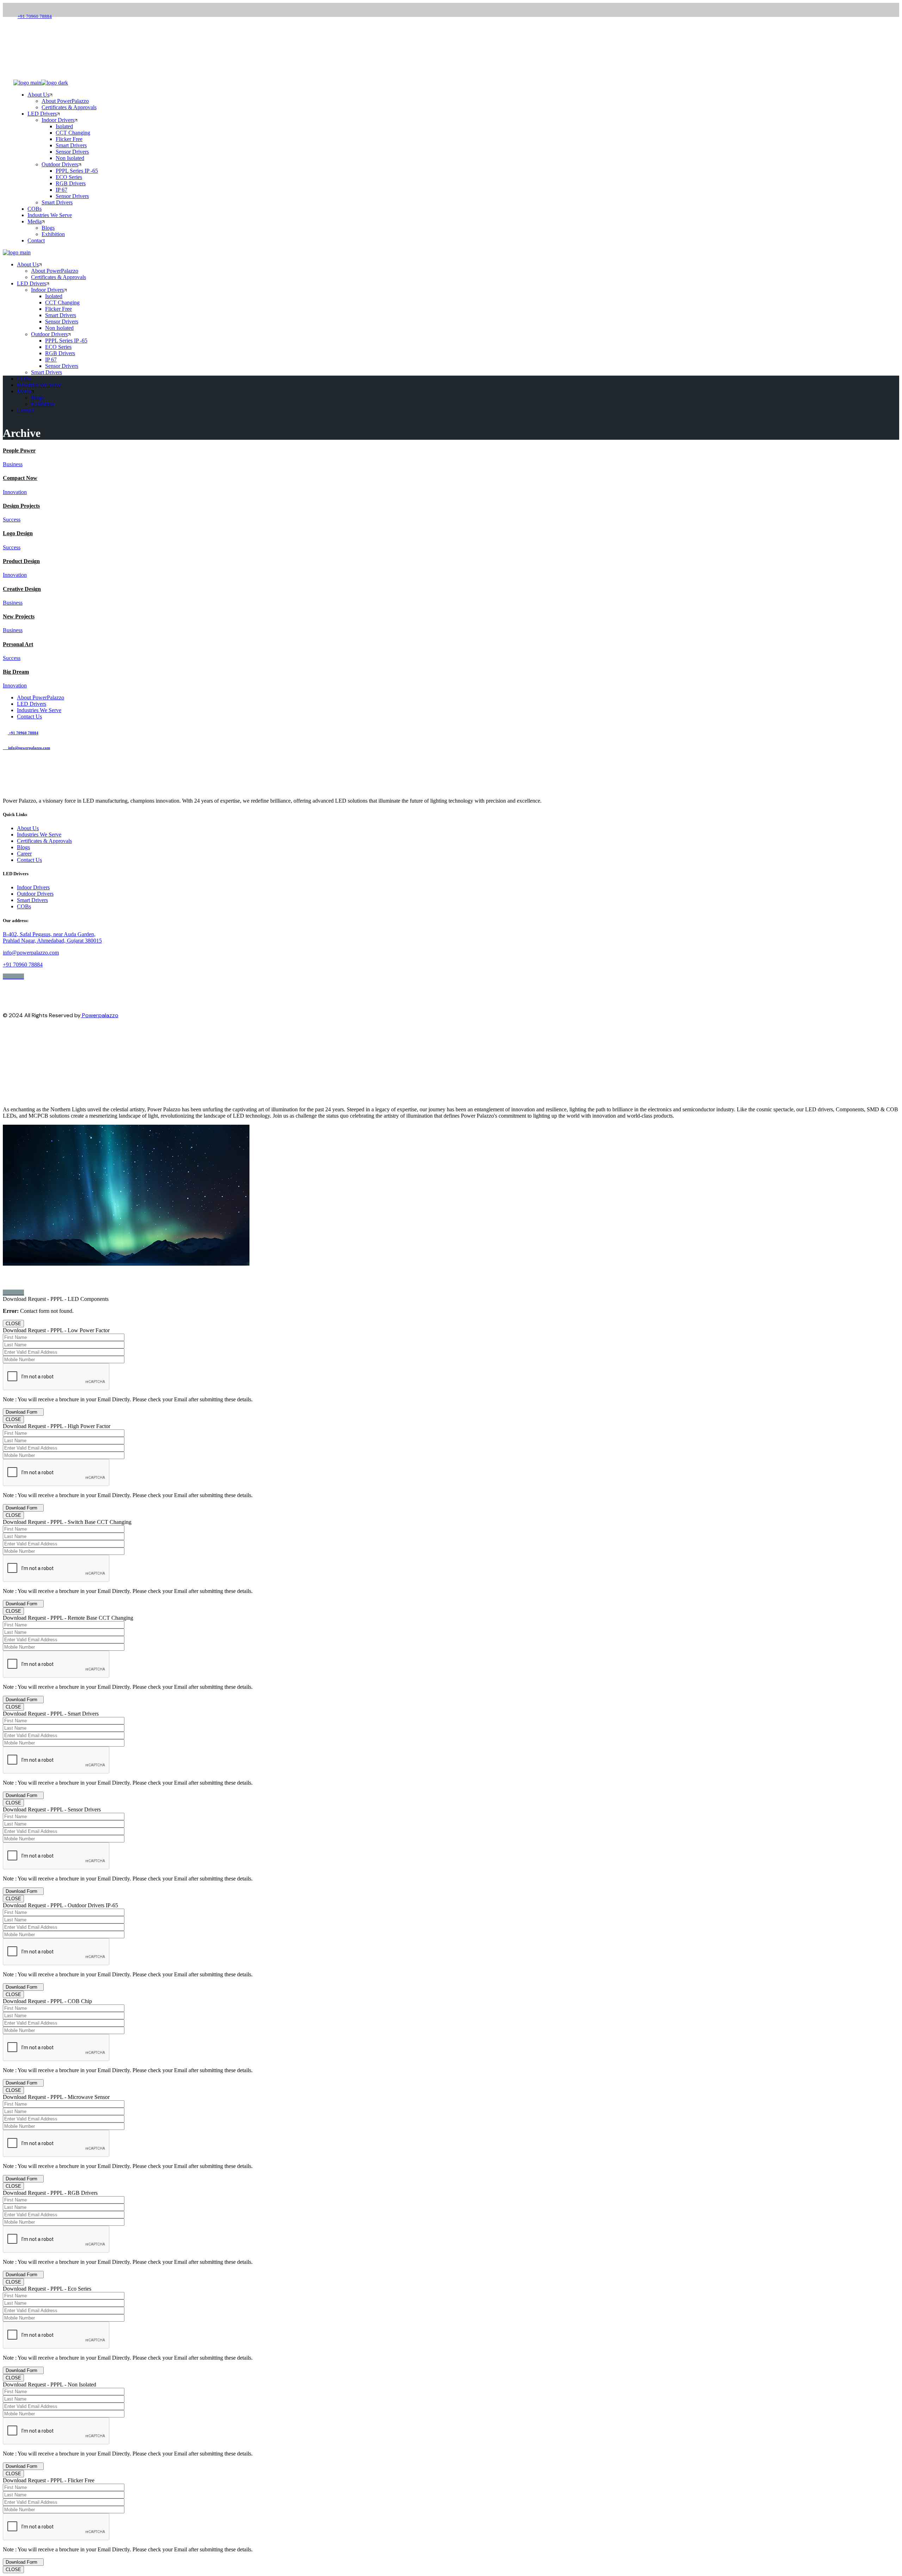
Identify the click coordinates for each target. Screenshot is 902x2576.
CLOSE (13, 1324)
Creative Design (22, 589)
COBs (24, 906)
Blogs (23, 847)
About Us (28, 828)
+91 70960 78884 (35, 16)
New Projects (19, 616)
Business (13, 464)
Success (12, 520)
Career (24, 854)
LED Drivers (32, 704)
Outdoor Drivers (35, 894)
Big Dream (16, 672)
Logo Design (18, 533)
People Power (19, 450)
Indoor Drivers (33, 887)
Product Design (21, 561)
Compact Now (20, 478)
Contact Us (29, 716)
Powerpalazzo (100, 1015)
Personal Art (18, 644)
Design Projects (21, 506)
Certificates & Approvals (44, 841)
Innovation (15, 492)
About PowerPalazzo (41, 697)
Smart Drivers (32, 900)
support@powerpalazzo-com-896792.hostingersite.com (64, 1283)
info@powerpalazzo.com (41, 34)
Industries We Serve (39, 710)
